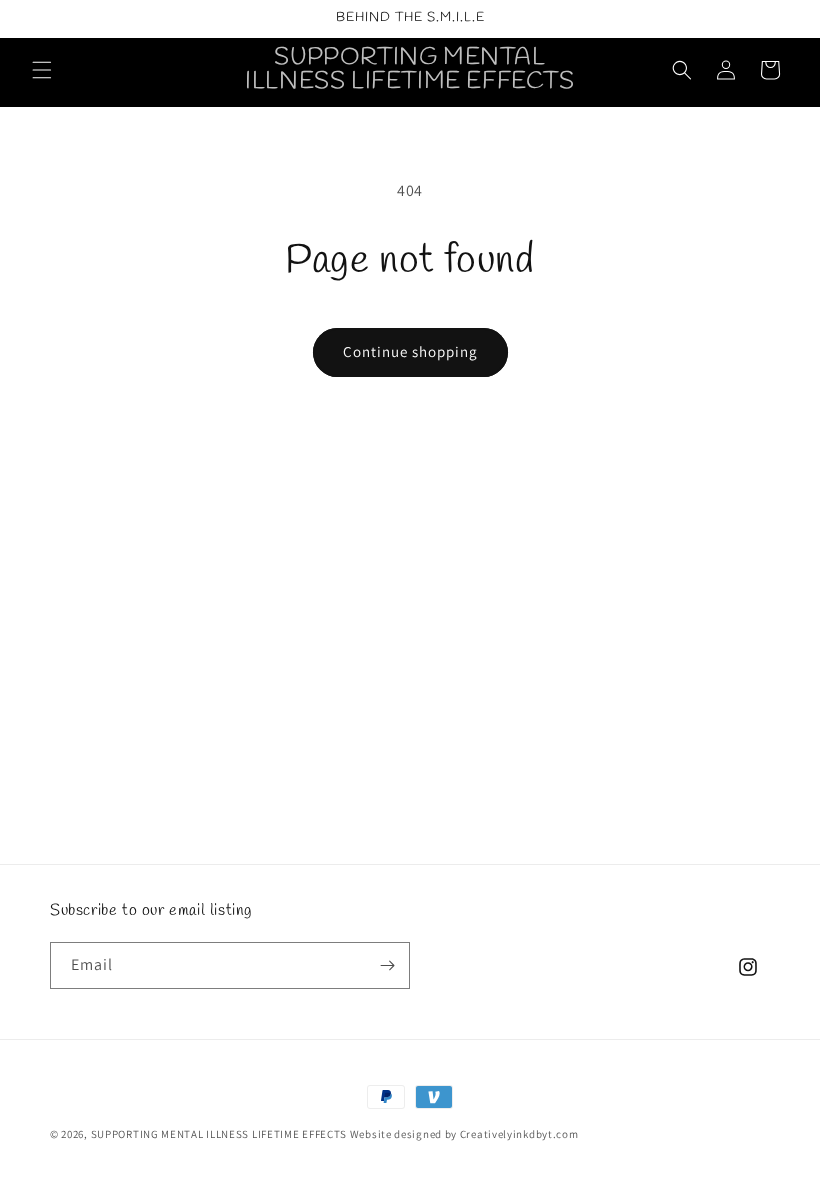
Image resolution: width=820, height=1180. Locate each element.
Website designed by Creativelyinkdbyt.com (464, 1134)
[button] (42, 70)
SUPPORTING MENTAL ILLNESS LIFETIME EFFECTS (219, 1134)
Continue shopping (410, 351)
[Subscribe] (387, 965)
